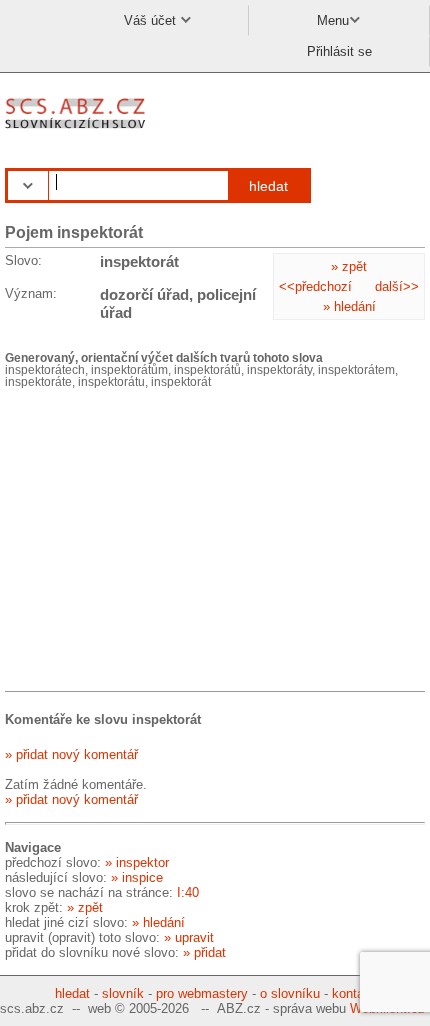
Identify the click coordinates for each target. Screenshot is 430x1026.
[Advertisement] (155, 543)
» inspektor (137, 862)
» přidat (204, 952)
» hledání (349, 306)
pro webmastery (202, 993)
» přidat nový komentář (71, 754)
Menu (333, 20)
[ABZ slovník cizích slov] (77, 129)
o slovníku (290, 993)
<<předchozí (315, 286)
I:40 (188, 892)
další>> (397, 286)
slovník (123, 993)
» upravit (189, 937)
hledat (268, 186)
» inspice (137, 877)
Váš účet (152, 20)
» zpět (349, 266)
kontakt (353, 993)
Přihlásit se (339, 51)
